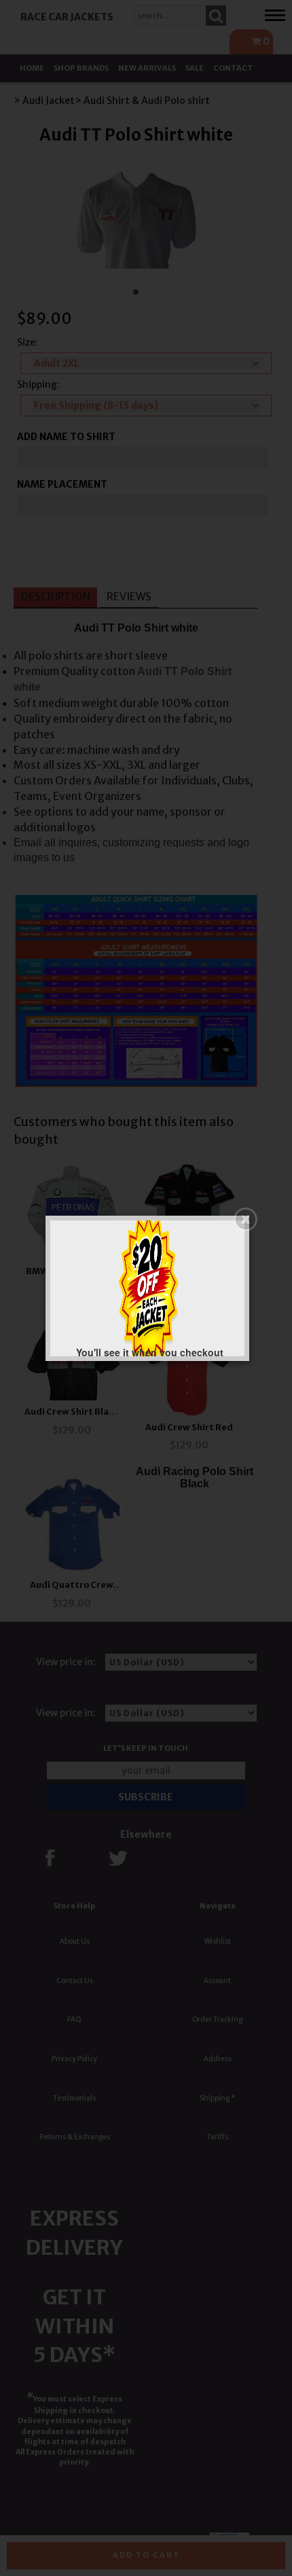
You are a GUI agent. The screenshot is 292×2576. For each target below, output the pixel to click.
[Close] (245, 1219)
